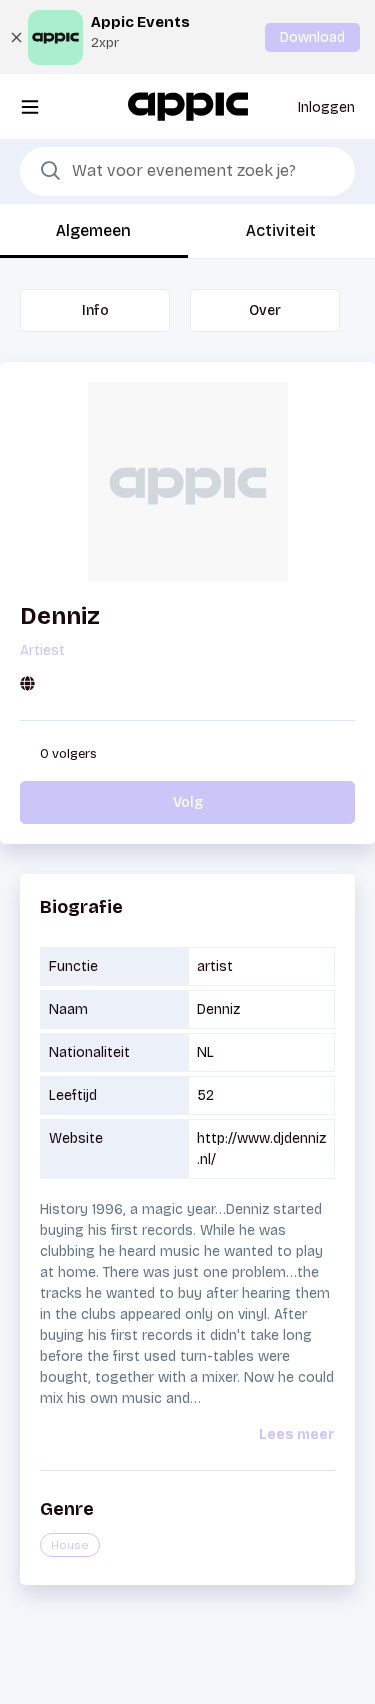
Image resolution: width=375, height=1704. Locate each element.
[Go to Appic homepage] (188, 105)
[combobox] (187, 172)
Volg (188, 802)
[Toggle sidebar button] (30, 106)
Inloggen (326, 107)
